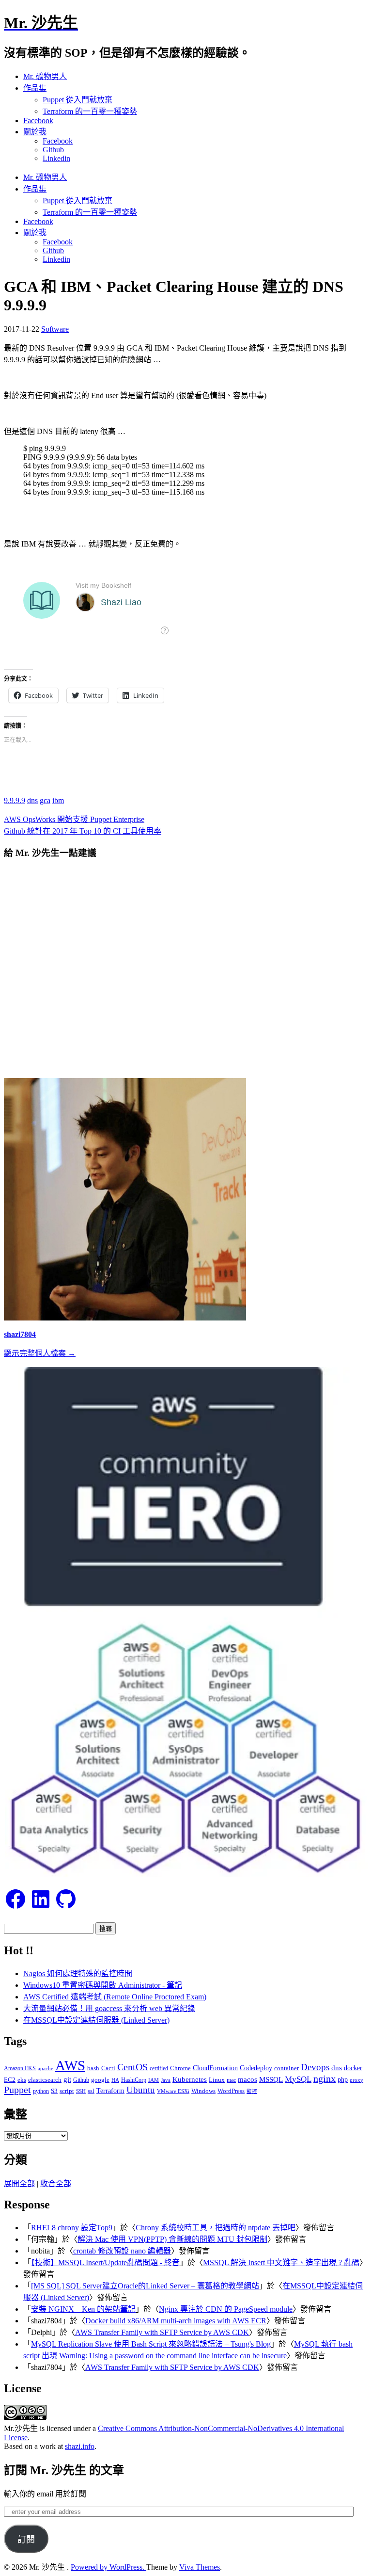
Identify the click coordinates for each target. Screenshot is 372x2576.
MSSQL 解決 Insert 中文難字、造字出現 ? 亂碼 (281, 2262)
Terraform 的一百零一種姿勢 (90, 111)
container (287, 2068)
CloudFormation (215, 2068)
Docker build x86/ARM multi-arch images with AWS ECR (176, 2321)
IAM (154, 2080)
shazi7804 (20, 1334)
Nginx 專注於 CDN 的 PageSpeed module (226, 2309)
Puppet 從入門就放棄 (77, 100)
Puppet (17, 2090)
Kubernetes (190, 2079)
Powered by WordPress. (108, 2567)
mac (231, 2080)
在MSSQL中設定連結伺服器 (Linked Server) (96, 2020)
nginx (325, 2079)
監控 (252, 2091)
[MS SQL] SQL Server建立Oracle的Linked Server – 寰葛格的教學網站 (145, 2286)
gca (45, 800)
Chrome (180, 2068)
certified (159, 2068)
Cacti (108, 2068)
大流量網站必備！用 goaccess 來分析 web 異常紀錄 (109, 2008)
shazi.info (80, 2446)
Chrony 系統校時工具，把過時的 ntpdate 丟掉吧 (216, 2228)
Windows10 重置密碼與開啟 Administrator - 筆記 (103, 1985)
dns (32, 800)
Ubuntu (141, 2090)
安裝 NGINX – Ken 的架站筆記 (83, 2309)
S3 (54, 2091)
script (67, 2091)
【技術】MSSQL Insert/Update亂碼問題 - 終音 (105, 2262)
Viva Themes (200, 2567)
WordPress (231, 2091)
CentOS (132, 2067)
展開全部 (19, 2183)
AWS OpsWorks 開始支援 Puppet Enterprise (74, 819)
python (41, 2091)
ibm (58, 800)
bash (93, 2068)
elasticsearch (45, 2080)
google (100, 2080)
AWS (70, 2065)
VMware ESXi (173, 2091)
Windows (203, 2091)
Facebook (38, 121)
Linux (217, 2080)
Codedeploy (256, 2068)
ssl (91, 2091)
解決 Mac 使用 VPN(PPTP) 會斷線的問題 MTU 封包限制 (172, 2239)
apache (46, 2068)
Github (53, 150)
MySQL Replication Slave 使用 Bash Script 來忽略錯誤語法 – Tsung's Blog (151, 2344)
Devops (315, 2067)
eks (22, 2080)
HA (115, 2080)
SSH (81, 2091)
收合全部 (56, 2183)
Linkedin (56, 158)
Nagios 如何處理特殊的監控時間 (78, 1973)
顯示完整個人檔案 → (40, 1353)
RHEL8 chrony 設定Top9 (72, 2228)
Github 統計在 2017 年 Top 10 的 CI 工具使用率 (83, 831)
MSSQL (271, 2079)
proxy (356, 2080)
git (67, 2079)
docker (353, 2068)
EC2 (10, 2080)
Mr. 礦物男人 (45, 76)
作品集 (35, 88)
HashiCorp (134, 2080)
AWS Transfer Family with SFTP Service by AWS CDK (162, 2332)
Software (55, 329)
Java (166, 2080)
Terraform (110, 2091)
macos (248, 2079)
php (343, 2079)
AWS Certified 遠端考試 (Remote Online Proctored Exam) (115, 1997)
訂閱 (26, 2540)
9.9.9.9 (15, 800)
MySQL (298, 2079)
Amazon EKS (20, 2068)
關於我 (35, 132)
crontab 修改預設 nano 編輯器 (122, 2251)
